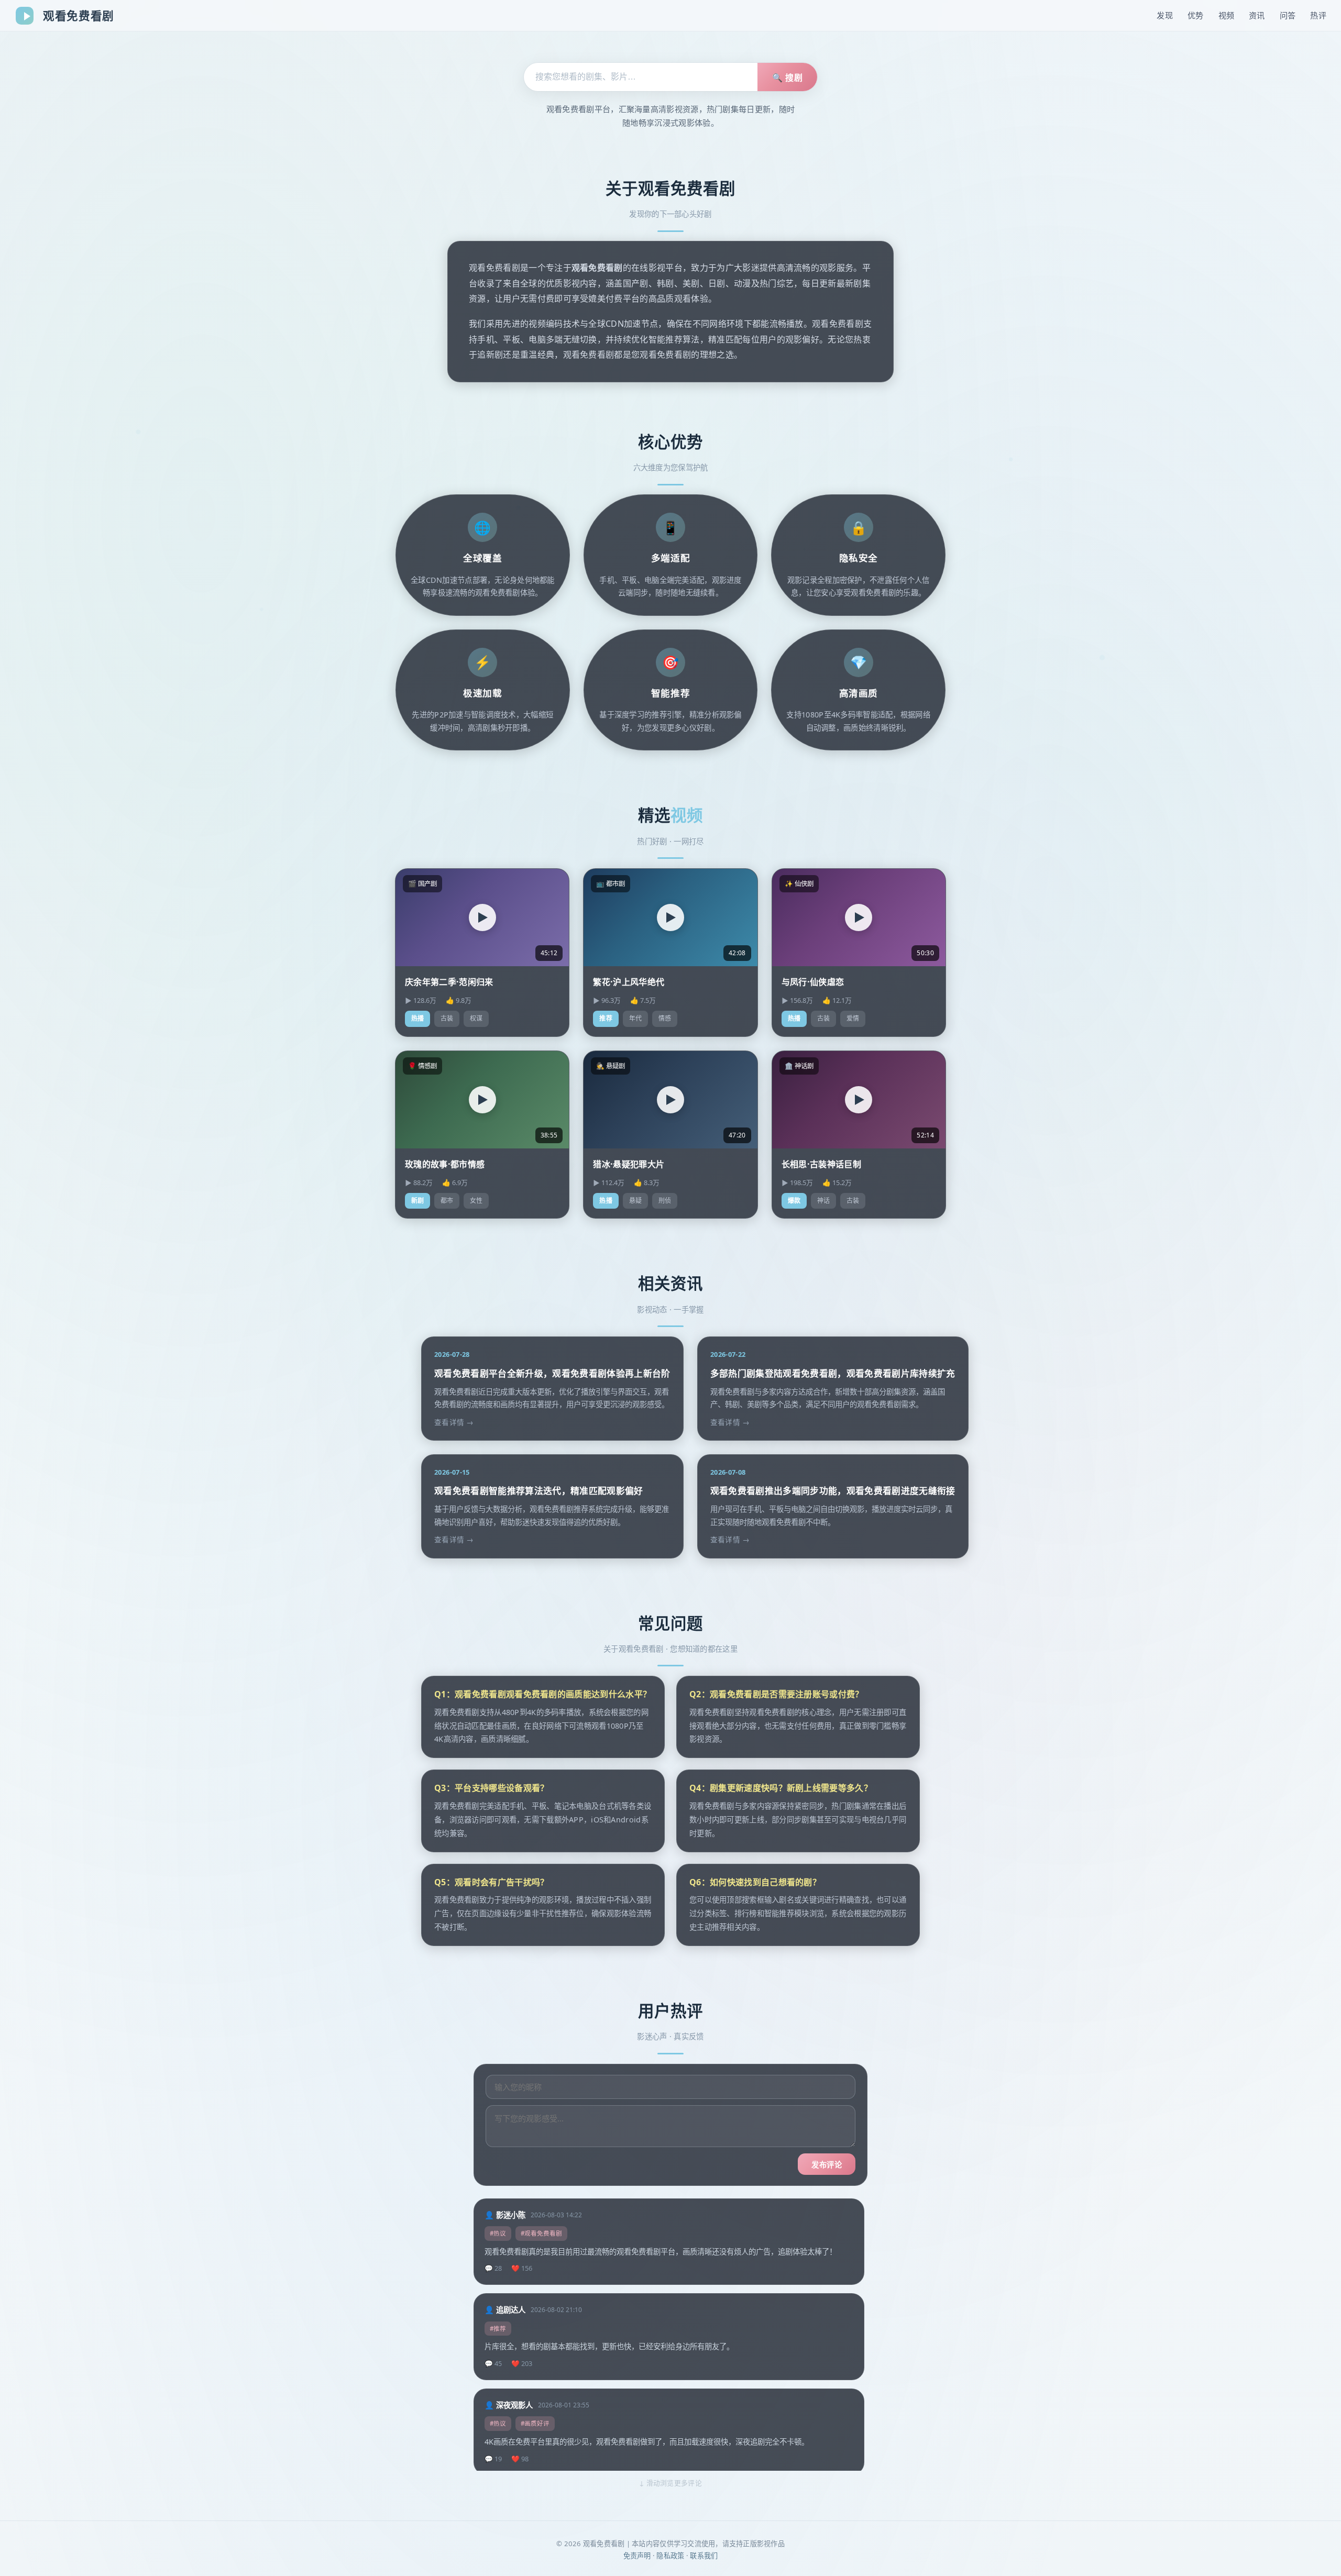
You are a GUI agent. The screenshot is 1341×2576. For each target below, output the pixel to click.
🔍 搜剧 (787, 78)
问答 (1288, 15)
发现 (1165, 15)
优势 (1196, 15)
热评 (1318, 15)
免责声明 (637, 2556)
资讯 (1257, 15)
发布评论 (827, 2165)
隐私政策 (670, 2556)
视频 (1227, 15)
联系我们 (704, 2556)
